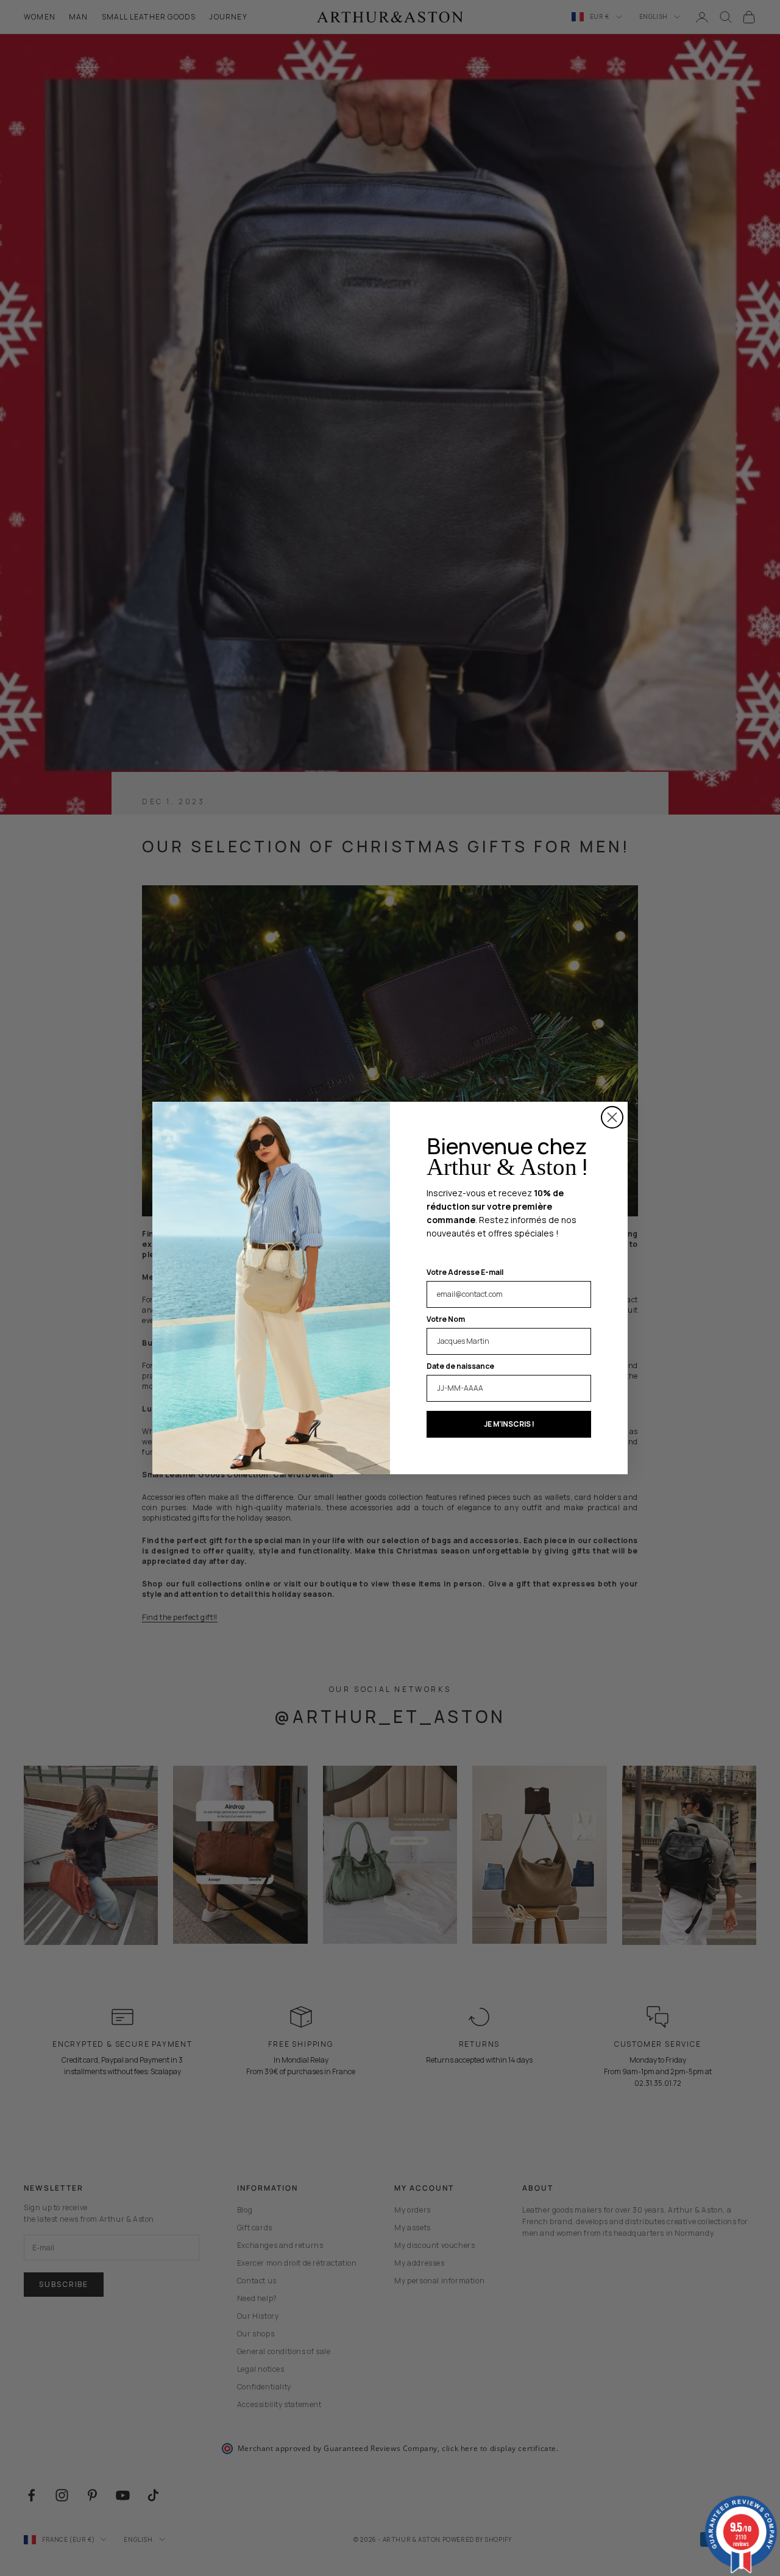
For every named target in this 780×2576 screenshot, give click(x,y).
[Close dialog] (612, 1117)
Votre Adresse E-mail (465, 1272)
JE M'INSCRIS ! (509, 1424)
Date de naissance (460, 1366)
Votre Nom (446, 1319)
